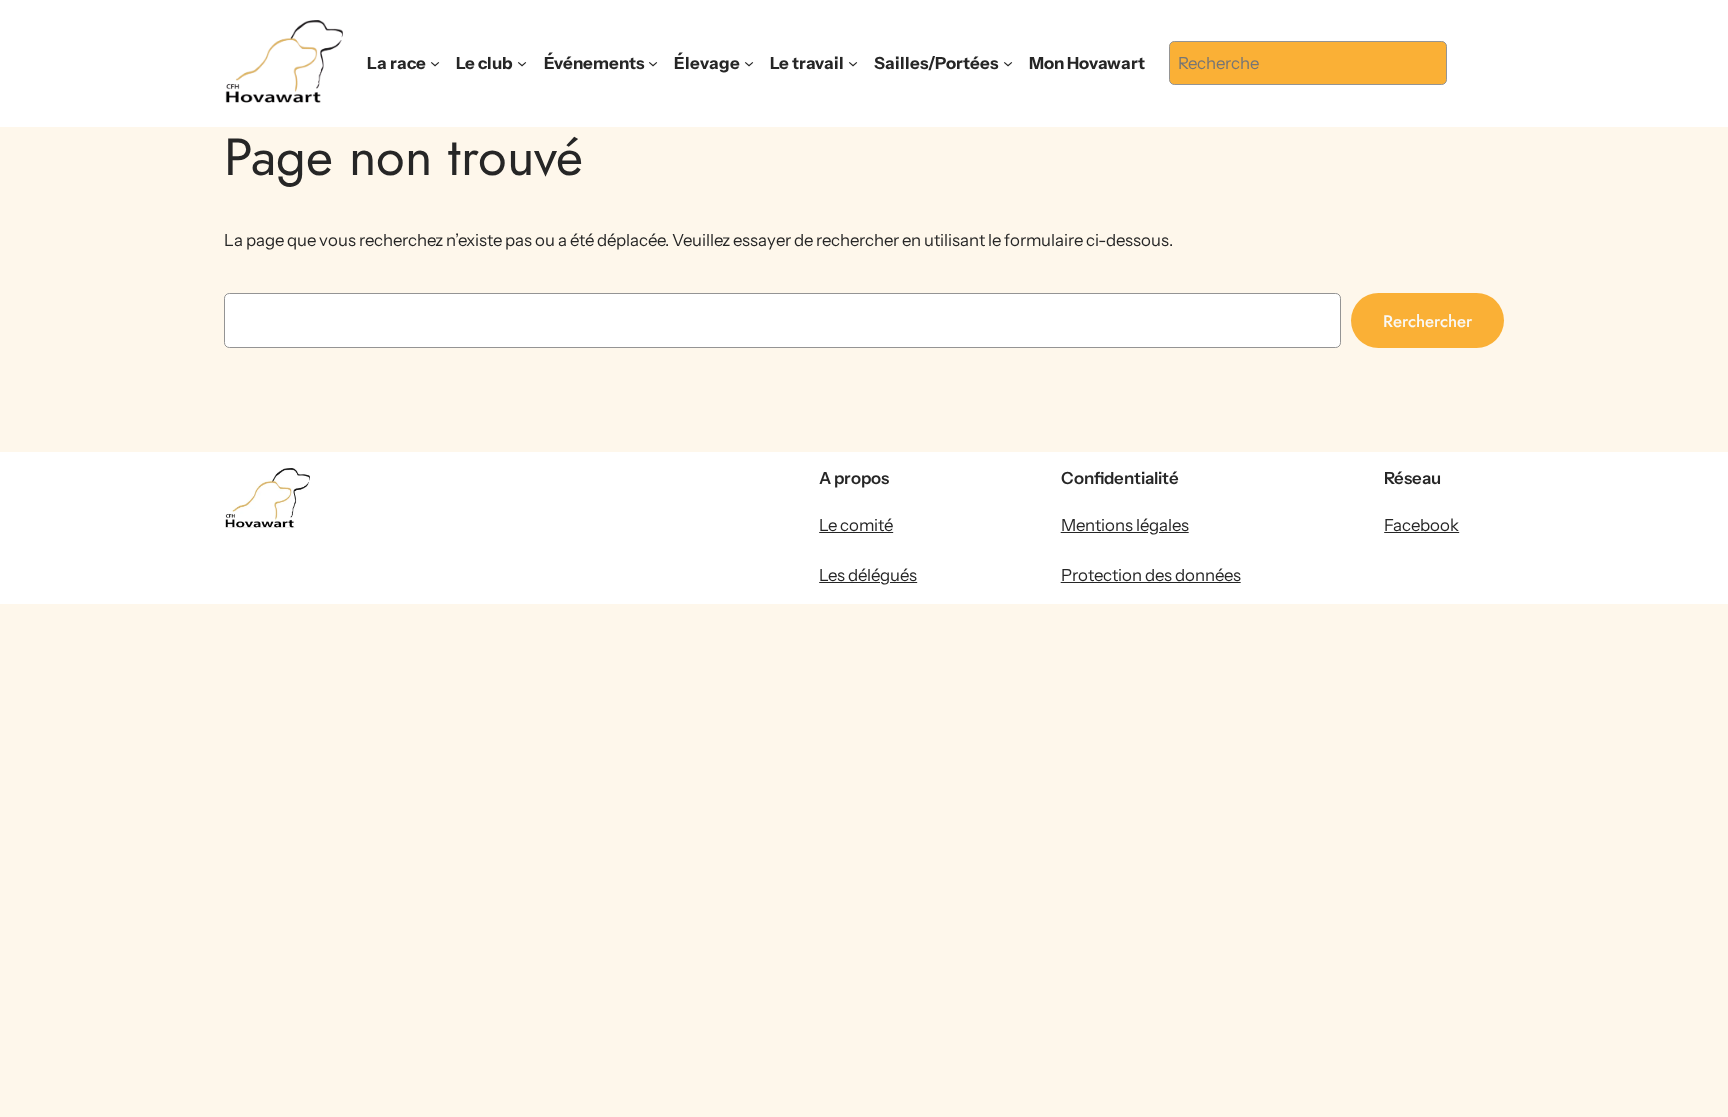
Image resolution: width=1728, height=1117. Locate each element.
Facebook (1421, 525)
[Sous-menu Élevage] (749, 63)
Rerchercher (1427, 321)
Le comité (856, 525)
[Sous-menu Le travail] (853, 63)
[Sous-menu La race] (435, 63)
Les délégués (868, 575)
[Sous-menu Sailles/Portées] (1008, 63)
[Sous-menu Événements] (653, 63)
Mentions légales (1125, 525)
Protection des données (1151, 575)
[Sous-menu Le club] (522, 63)
